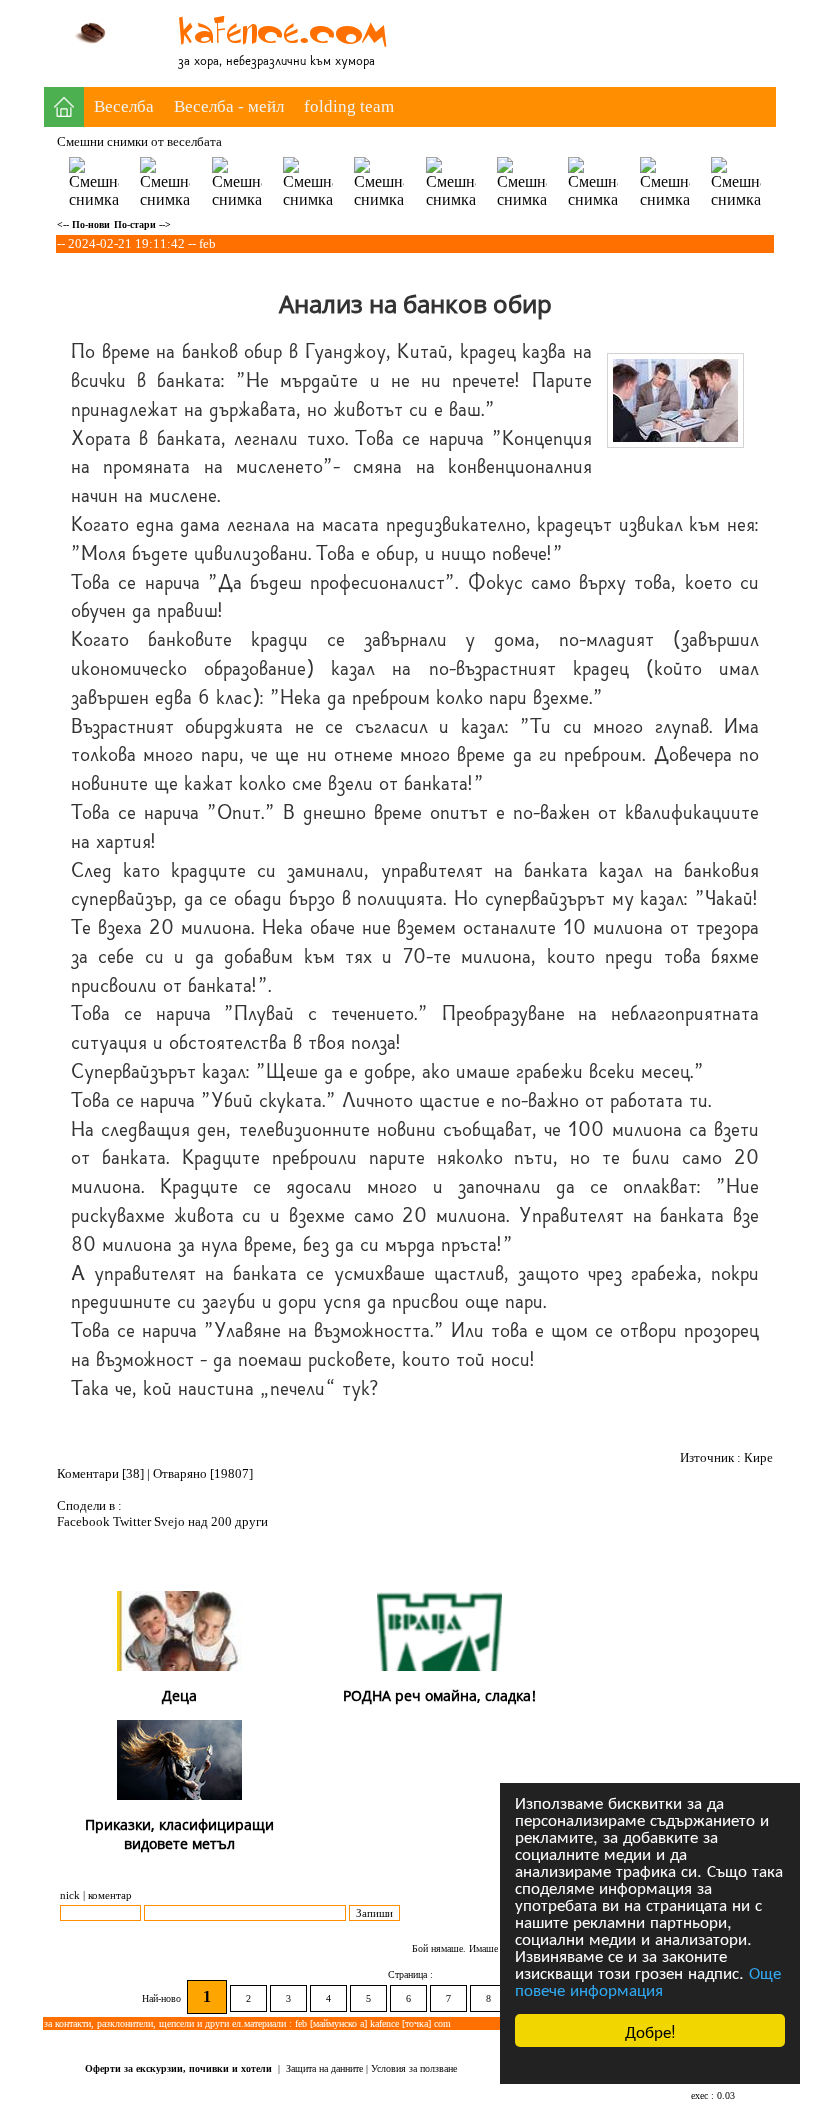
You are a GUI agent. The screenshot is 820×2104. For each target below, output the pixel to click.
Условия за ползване (414, 2068)
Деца (179, 1695)
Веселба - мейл (229, 106)
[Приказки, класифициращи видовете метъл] (179, 1794)
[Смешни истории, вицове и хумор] (290, 49)
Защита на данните (324, 2068)
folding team (349, 106)
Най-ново (163, 1998)
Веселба (124, 106)
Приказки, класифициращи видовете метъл (179, 1834)
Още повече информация (648, 1980)
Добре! (650, 2030)
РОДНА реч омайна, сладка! (439, 1695)
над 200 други (228, 1521)
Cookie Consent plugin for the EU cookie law (650, 2065)
